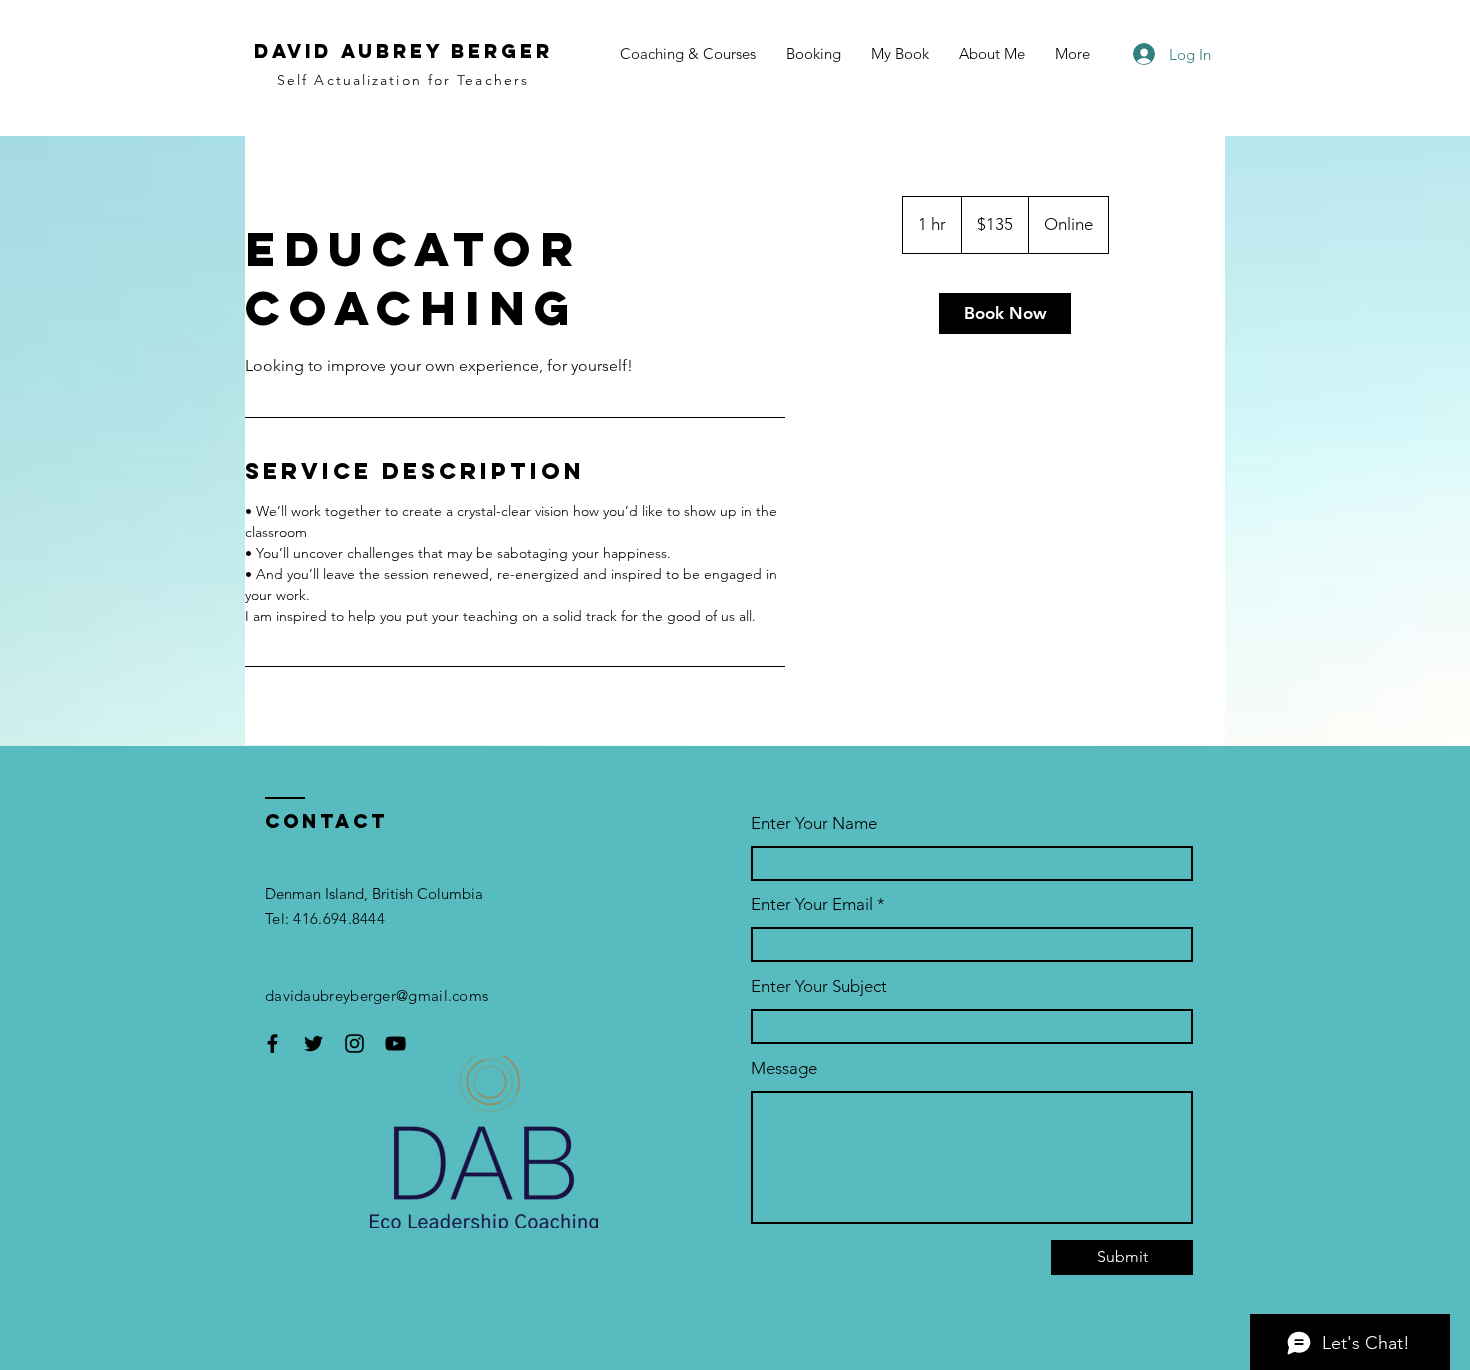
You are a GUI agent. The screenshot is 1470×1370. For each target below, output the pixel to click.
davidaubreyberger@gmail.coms (376, 995)
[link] (1005, 313)
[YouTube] (395, 1043)
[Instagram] (354, 1043)
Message (784, 1068)
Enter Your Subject (819, 986)
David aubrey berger (403, 51)
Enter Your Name (814, 823)
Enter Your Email (812, 904)
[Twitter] (313, 1043)
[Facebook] (272, 1043)
